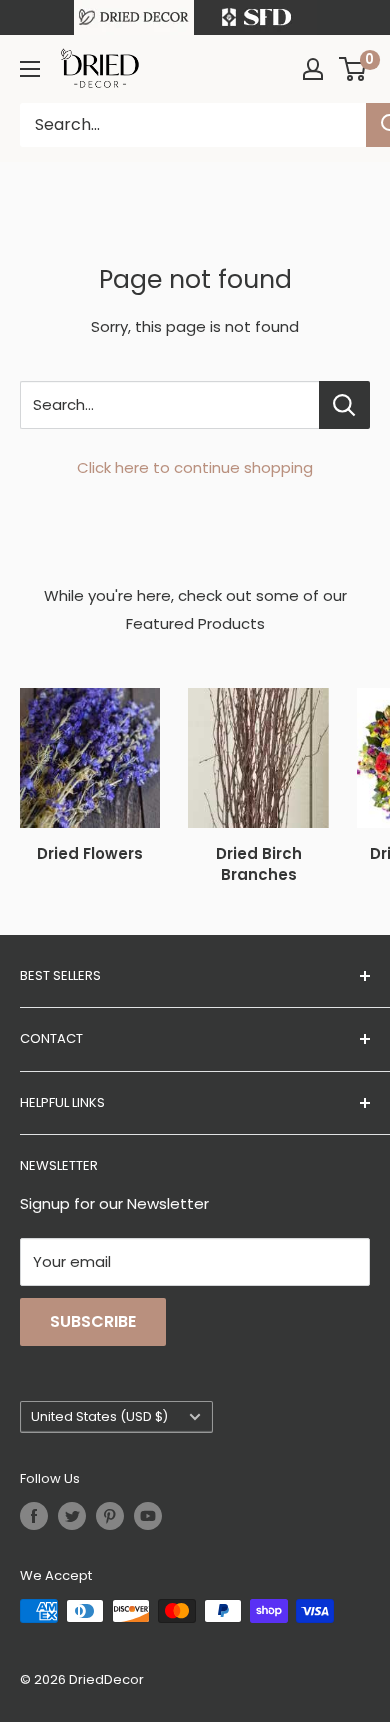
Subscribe (93, 1321)
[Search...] (344, 405)
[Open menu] (30, 69)
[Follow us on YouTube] (148, 1516)
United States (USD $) (99, 1416)
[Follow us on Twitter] (72, 1516)
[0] (353, 69)
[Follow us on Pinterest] (110, 1516)
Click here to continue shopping (195, 467)
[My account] (313, 69)
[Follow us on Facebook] (34, 1516)
